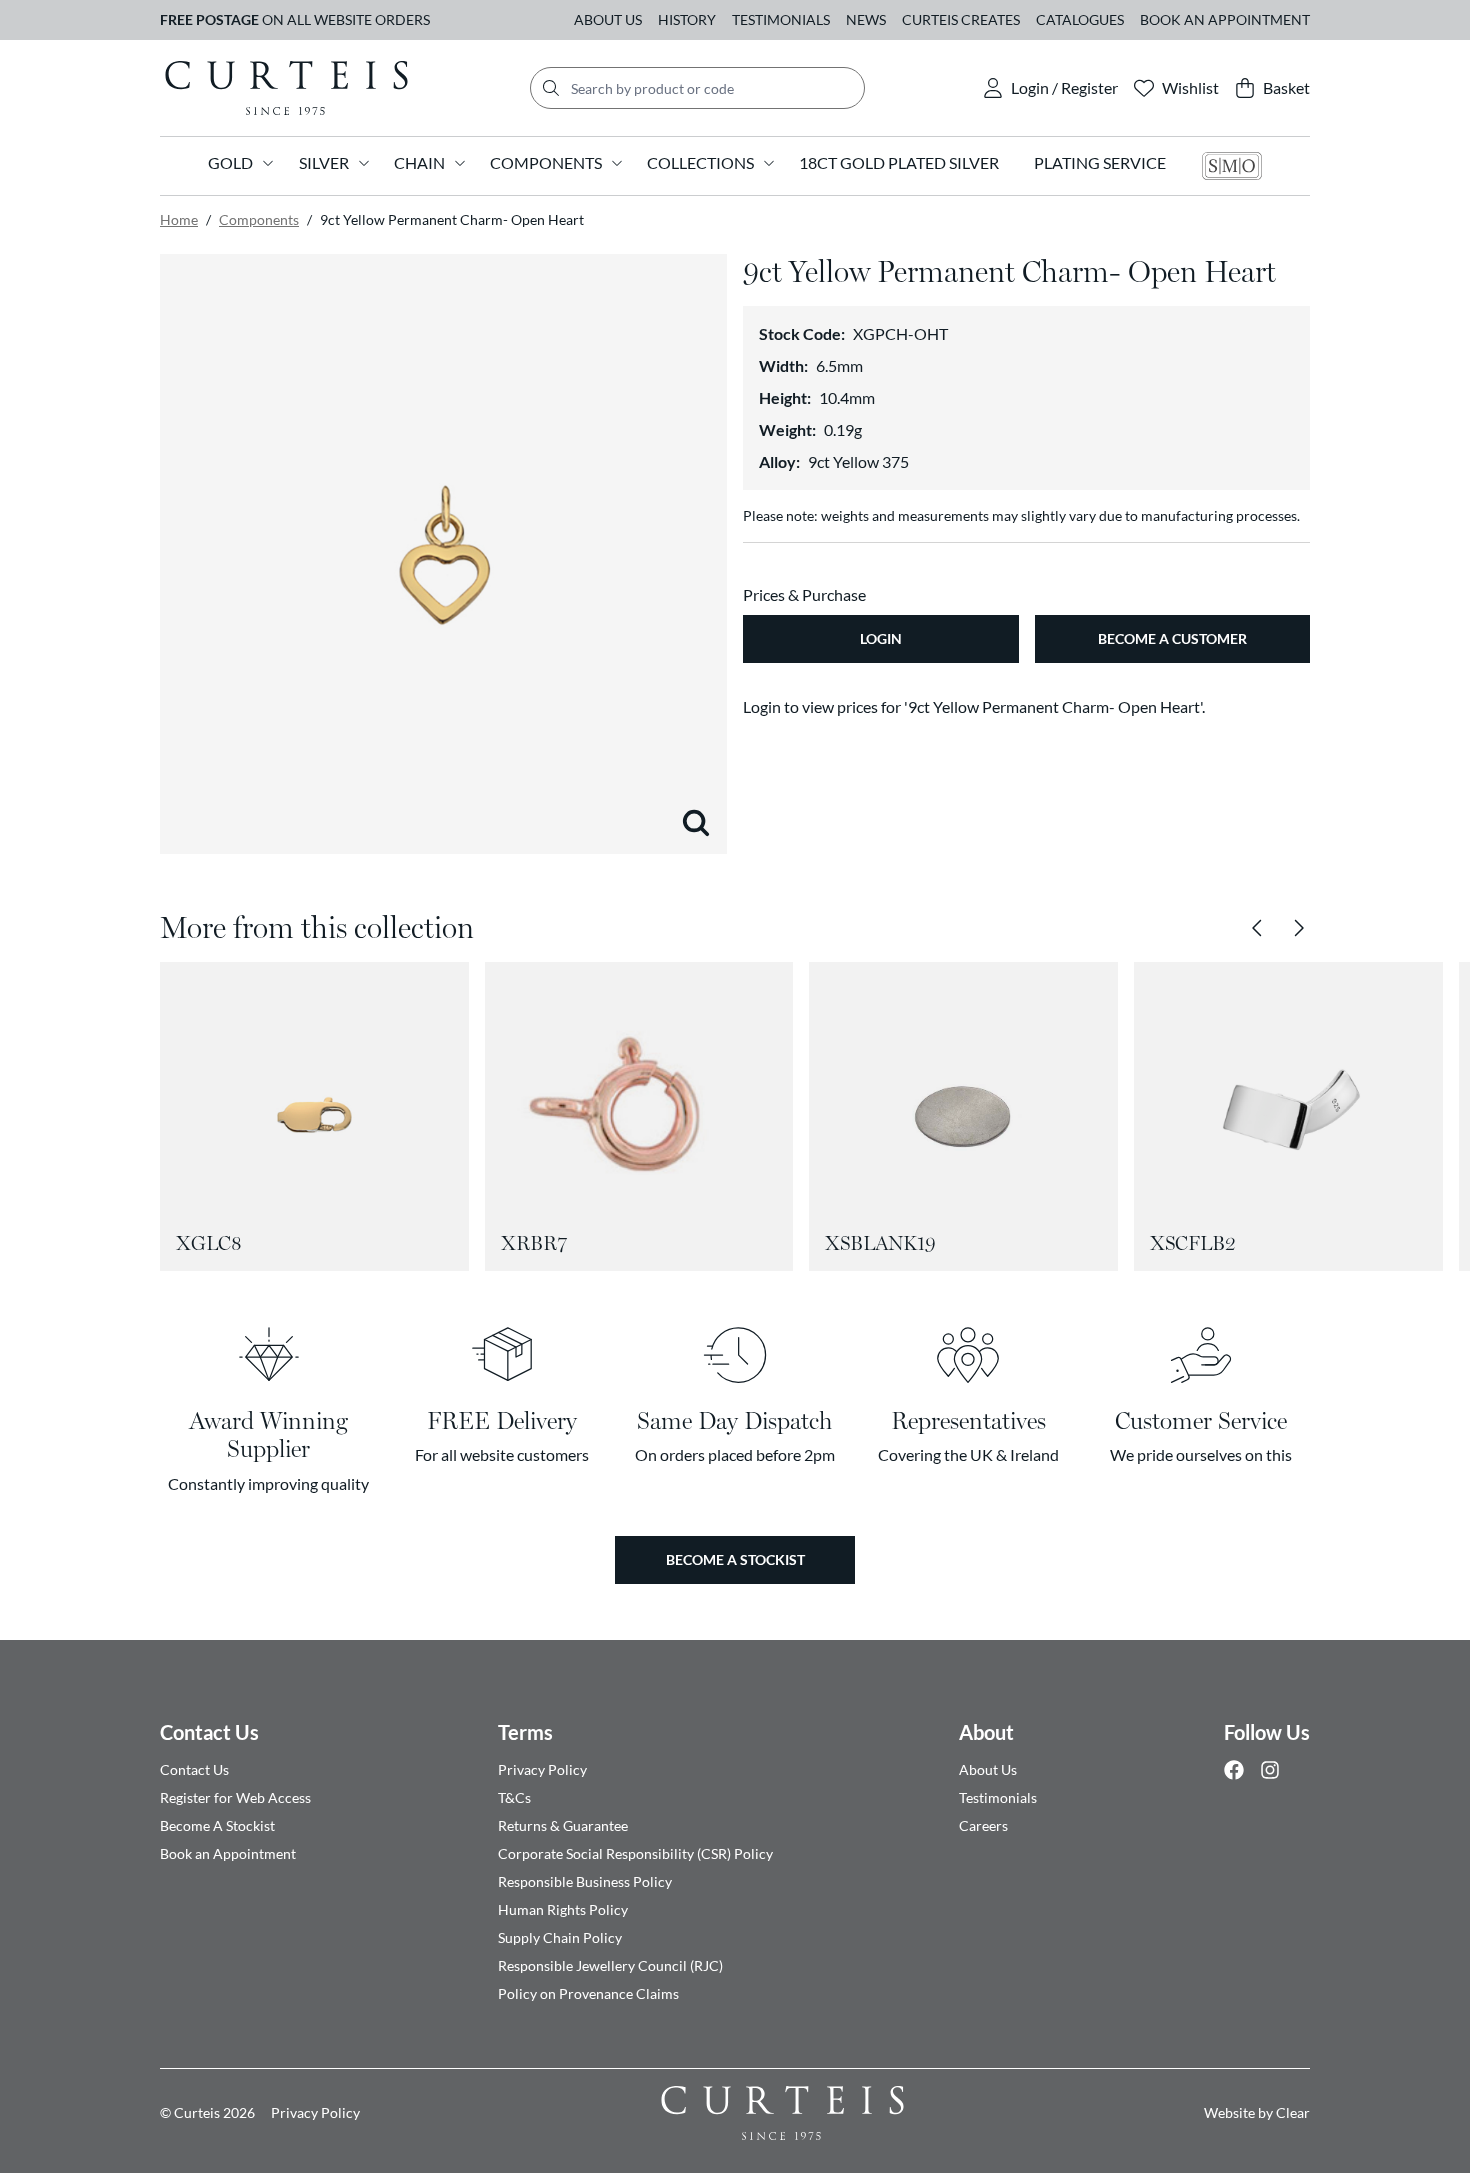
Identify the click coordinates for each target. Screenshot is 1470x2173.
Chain (419, 162)
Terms (525, 1732)
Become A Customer (1172, 638)
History (687, 19)
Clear (1293, 2112)
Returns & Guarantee (563, 1825)
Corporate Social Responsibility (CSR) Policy (635, 1853)
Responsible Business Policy (585, 1881)
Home (179, 219)
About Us (608, 19)
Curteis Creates (961, 19)
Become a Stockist (735, 1559)
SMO (1232, 166)
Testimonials (781, 19)
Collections (700, 162)
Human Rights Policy (563, 1909)
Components (546, 162)
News (866, 19)
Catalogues (1080, 19)
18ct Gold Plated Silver (899, 162)
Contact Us (209, 1732)
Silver (324, 162)
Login (881, 638)
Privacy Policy (542, 1769)
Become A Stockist (217, 1825)
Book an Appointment (1225, 19)
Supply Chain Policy (560, 1937)
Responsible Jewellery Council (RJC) (610, 1965)
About (986, 1732)
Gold (230, 162)
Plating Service (1100, 162)
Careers (983, 1825)
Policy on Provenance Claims (588, 1993)
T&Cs (514, 1797)
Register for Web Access (235, 1797)
